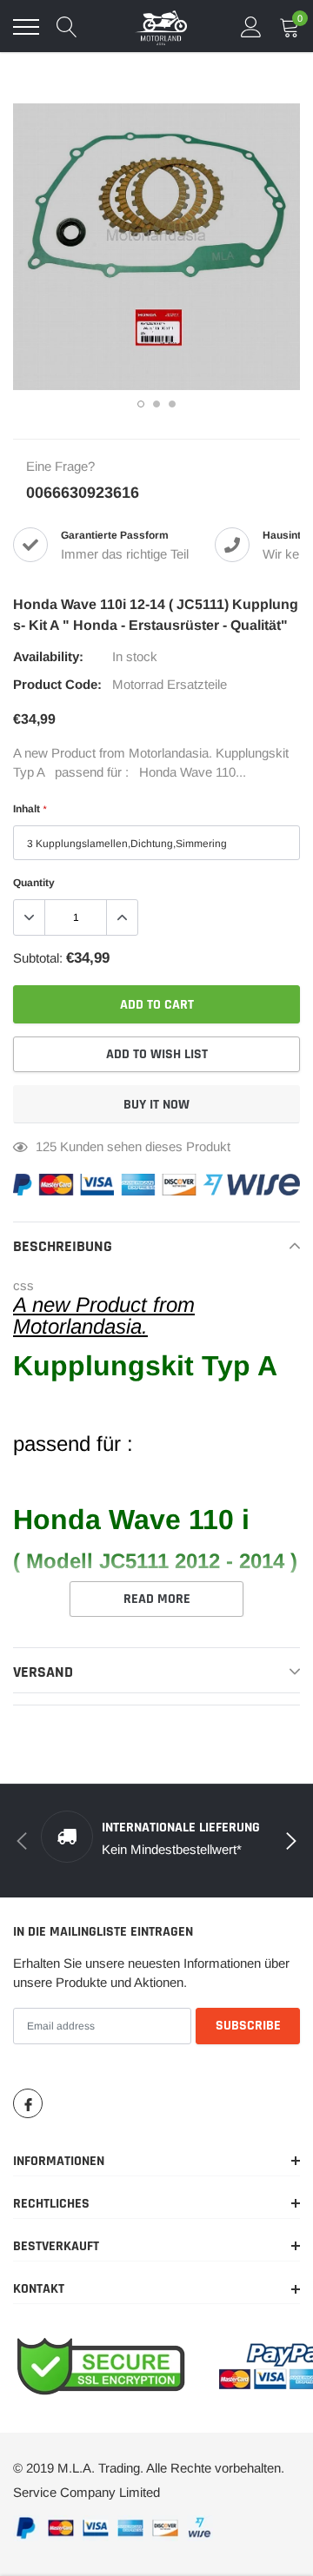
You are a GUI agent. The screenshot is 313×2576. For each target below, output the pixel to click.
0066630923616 (83, 493)
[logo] (161, 27)
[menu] (26, 27)
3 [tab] (172, 404)
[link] (28, 2103)
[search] (67, 27)
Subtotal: (38, 958)
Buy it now (156, 1105)
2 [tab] (156, 404)
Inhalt (30, 809)
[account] (251, 26)
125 (46, 1146)
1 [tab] (141, 404)
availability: (48, 656)
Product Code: (57, 684)
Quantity (34, 883)
